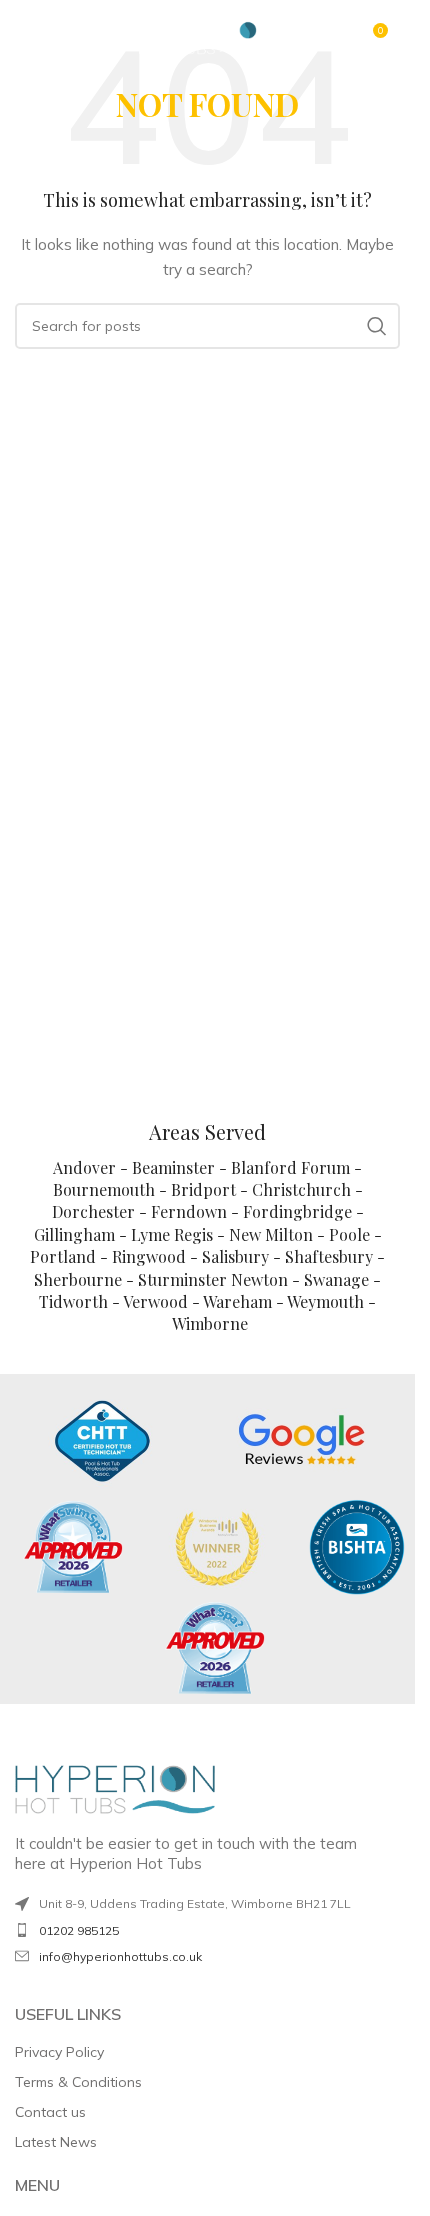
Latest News (56, 2142)
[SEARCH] (377, 326)
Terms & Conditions (78, 2082)
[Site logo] (208, 36)
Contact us (50, 2112)
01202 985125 (79, 1930)
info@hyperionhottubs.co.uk (120, 1956)
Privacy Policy (59, 2052)
